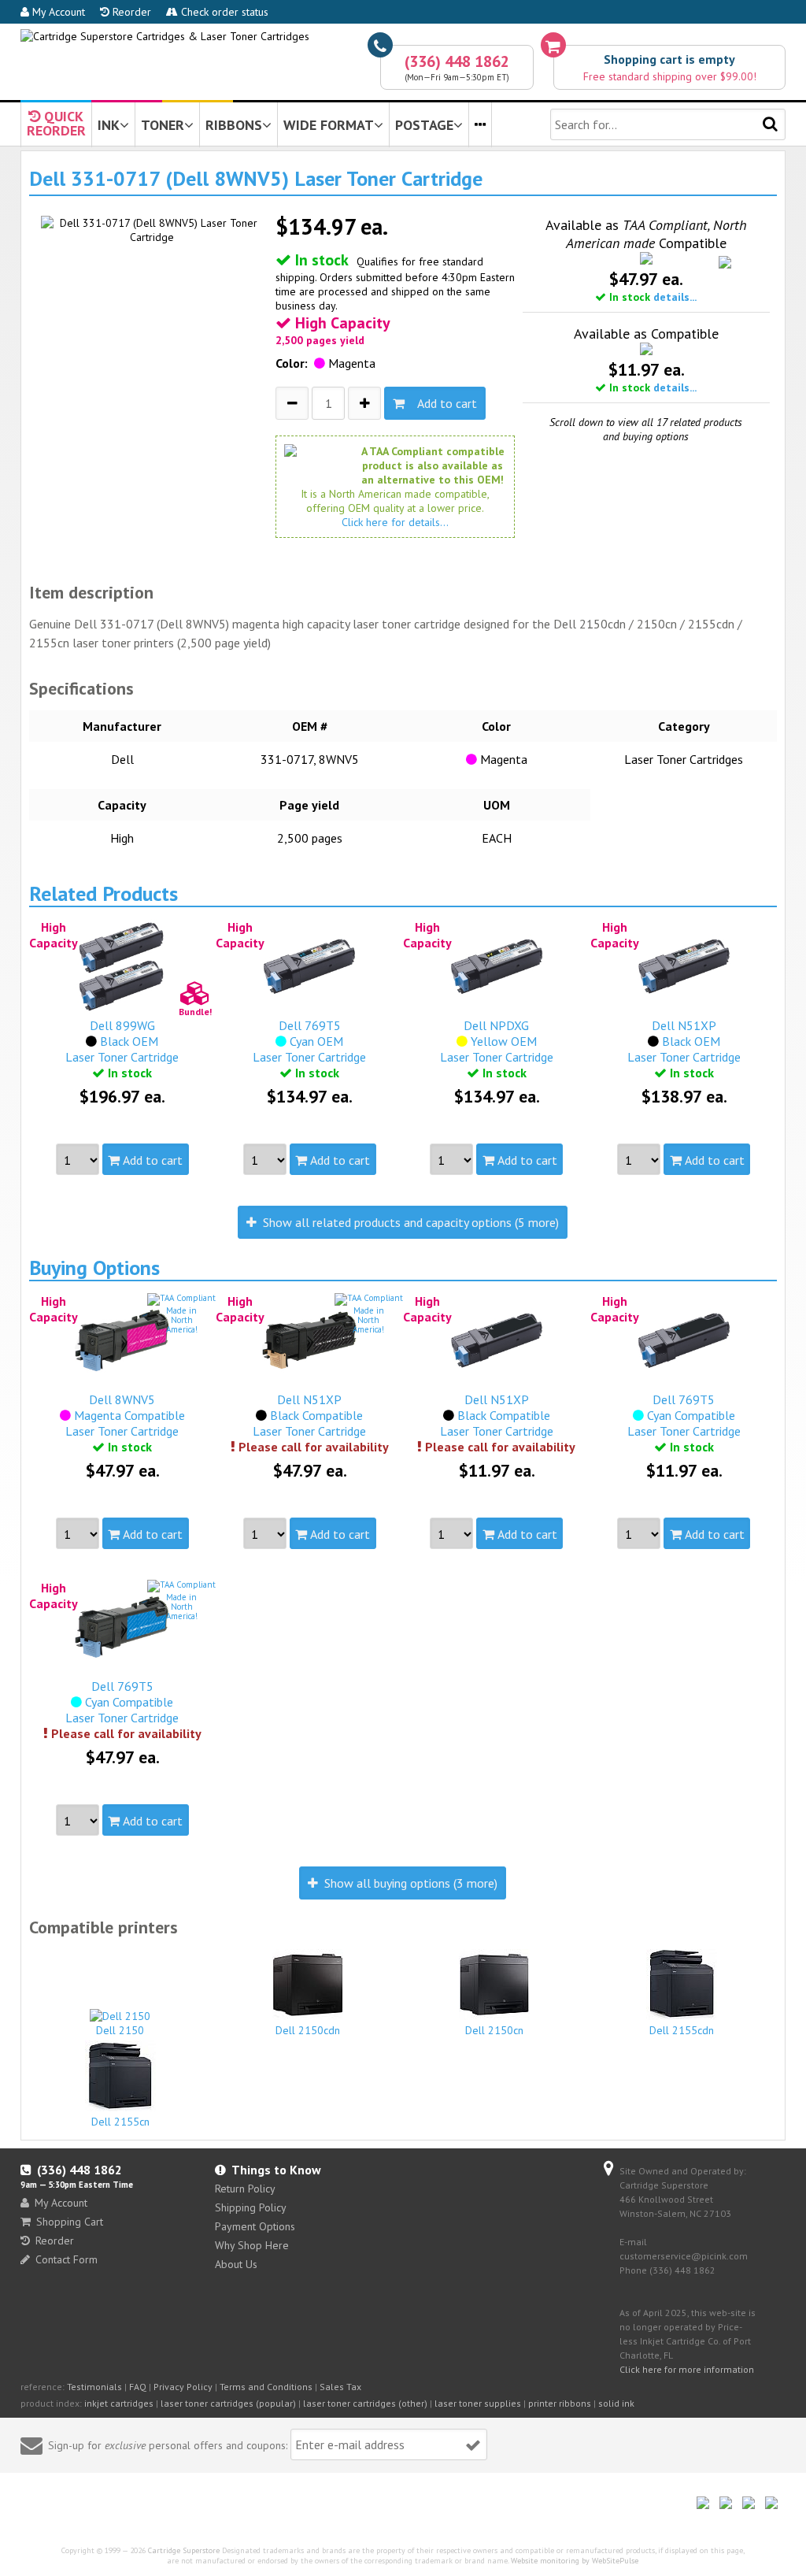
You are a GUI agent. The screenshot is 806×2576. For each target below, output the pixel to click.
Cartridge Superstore (184, 2550)
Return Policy (245, 2189)
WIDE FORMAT (329, 125)
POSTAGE (424, 125)
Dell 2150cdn (308, 2030)
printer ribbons (560, 2403)
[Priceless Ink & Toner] (165, 36)
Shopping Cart (70, 2222)
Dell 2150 (120, 2030)
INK (109, 125)
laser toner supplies (478, 2403)
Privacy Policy (183, 2387)
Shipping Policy (251, 2207)
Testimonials (94, 2387)
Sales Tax (340, 2387)
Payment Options (255, 2226)
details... (675, 297)
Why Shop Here (252, 2245)
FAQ (138, 2387)
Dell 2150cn (494, 2030)
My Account (57, 12)
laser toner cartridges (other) (365, 2403)
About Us (236, 2264)
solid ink (616, 2403)
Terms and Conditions (266, 2387)
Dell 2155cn (120, 2122)
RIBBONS (234, 125)
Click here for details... (395, 522)
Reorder (130, 12)
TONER (163, 125)
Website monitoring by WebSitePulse (575, 2561)
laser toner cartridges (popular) (228, 2403)
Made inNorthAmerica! (182, 1320)
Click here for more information (687, 2369)
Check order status (223, 12)
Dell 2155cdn (682, 2030)
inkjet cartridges (119, 2403)
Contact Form (67, 2259)
